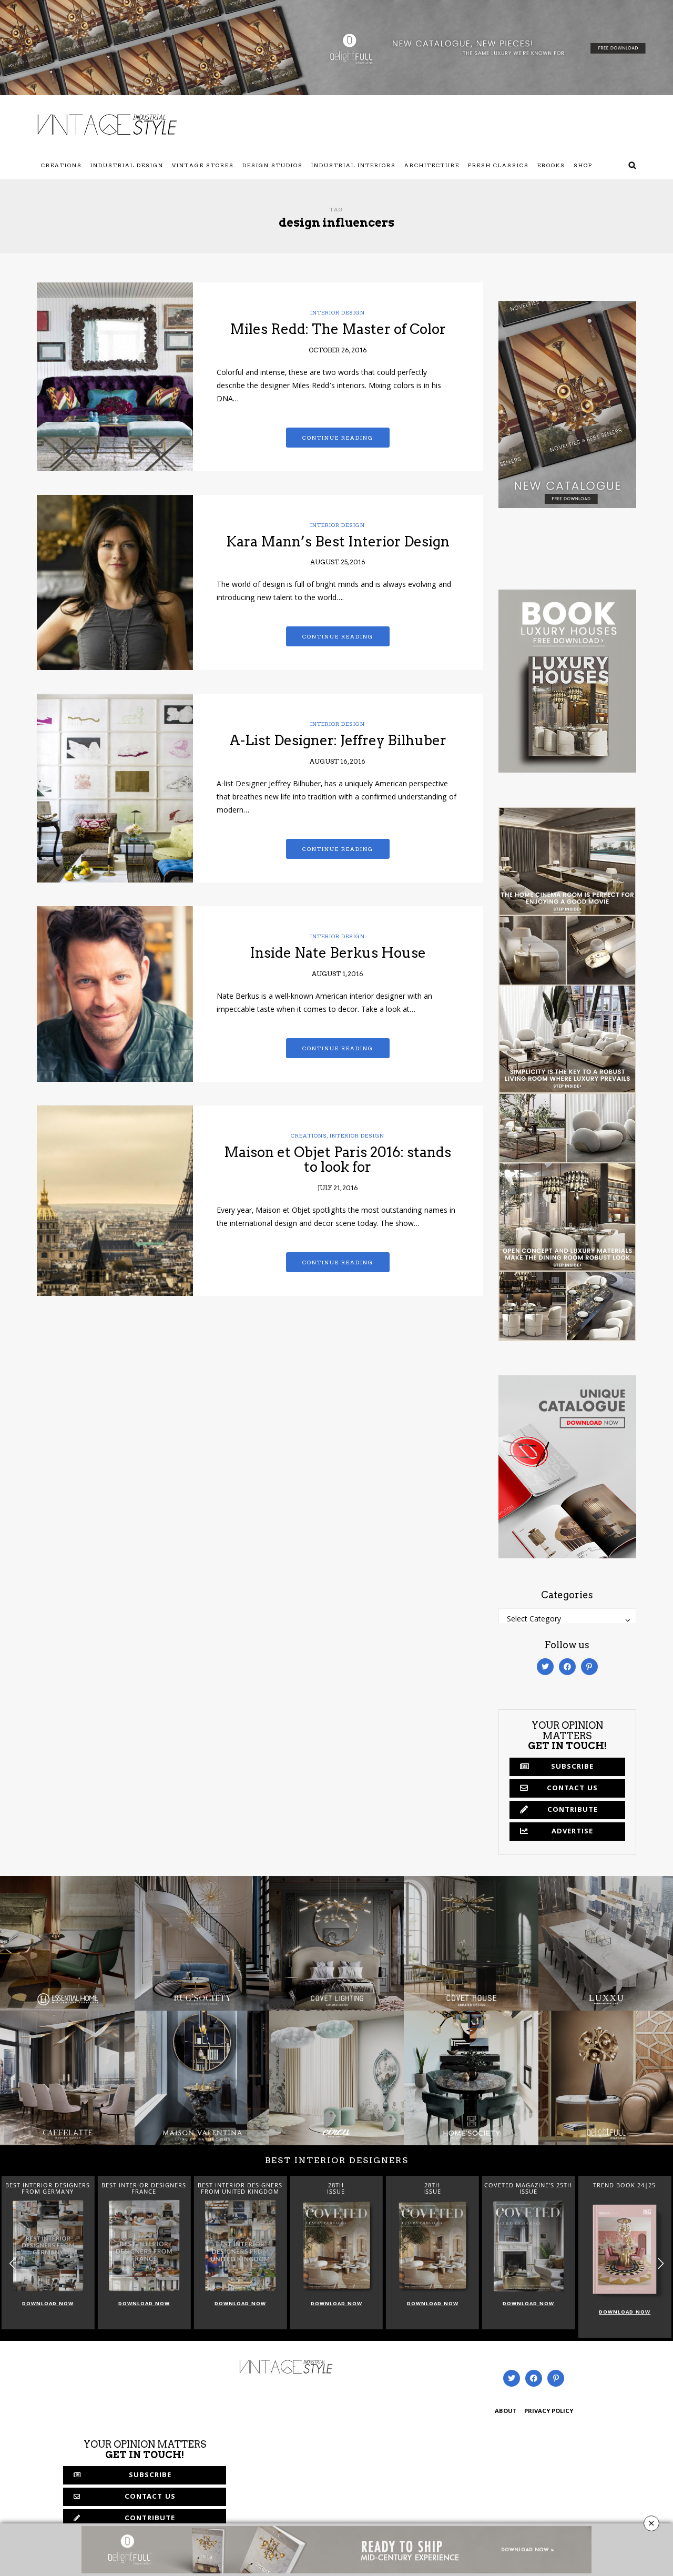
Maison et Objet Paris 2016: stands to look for (338, 1160)
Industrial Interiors (354, 165)
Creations (62, 165)
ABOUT (506, 2412)
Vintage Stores (203, 165)
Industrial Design (127, 165)
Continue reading (338, 438)
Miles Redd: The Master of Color (338, 329)
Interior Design (338, 312)
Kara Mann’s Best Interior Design (338, 541)
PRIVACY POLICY (549, 2412)
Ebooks (551, 165)
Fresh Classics (498, 165)
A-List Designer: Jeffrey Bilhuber (338, 740)
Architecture (432, 165)
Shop (583, 165)
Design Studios (273, 165)
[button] (661, 2264)
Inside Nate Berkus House (338, 953)
